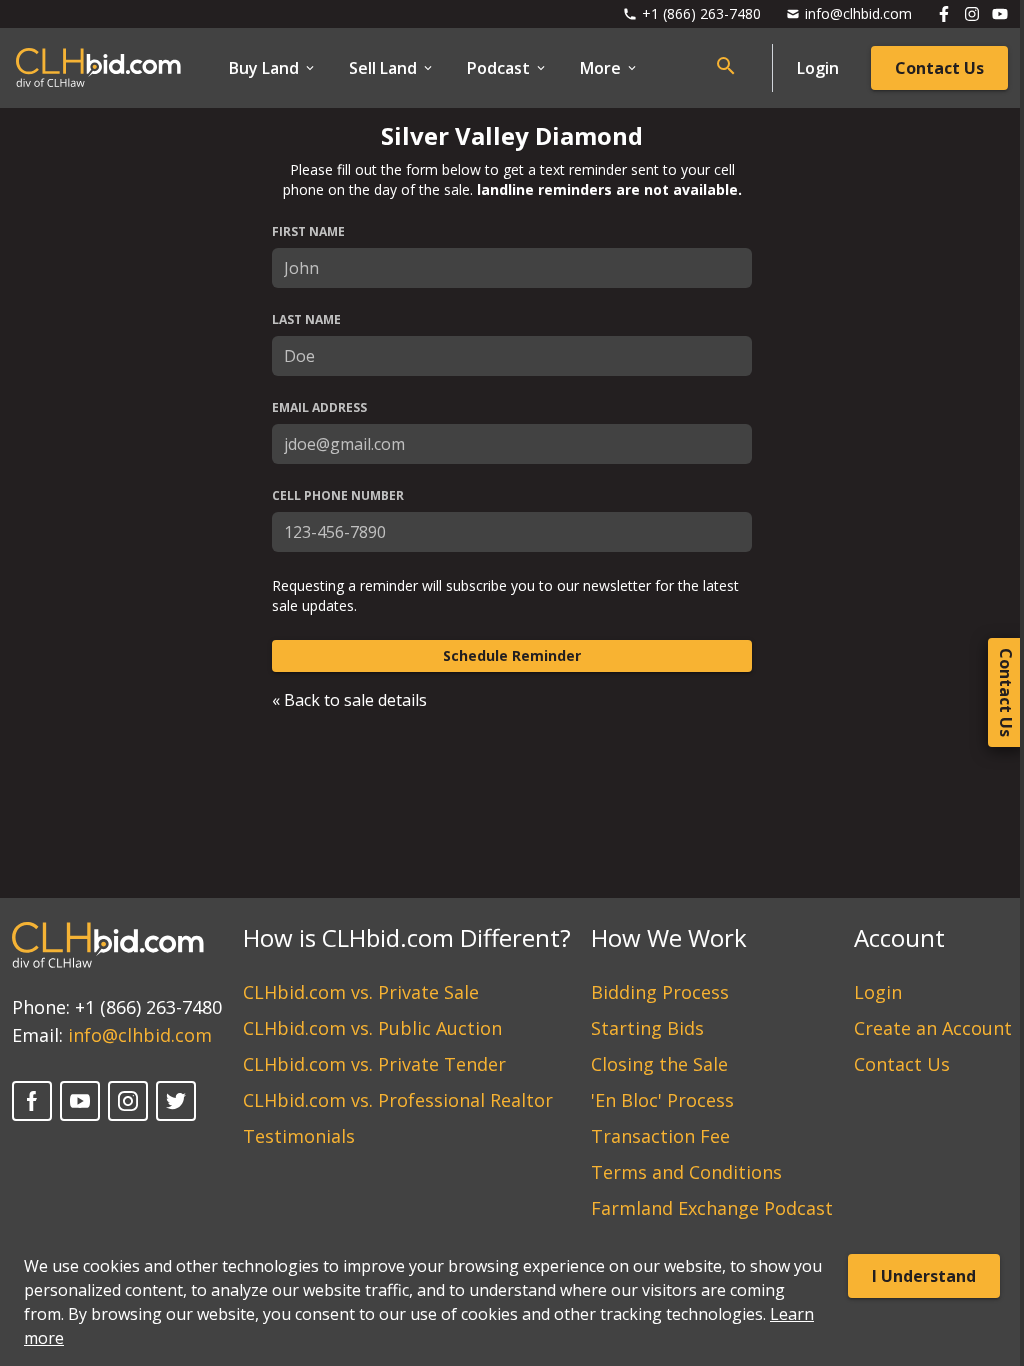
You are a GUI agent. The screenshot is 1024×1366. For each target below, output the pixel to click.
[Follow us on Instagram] (972, 14)
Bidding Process (660, 992)
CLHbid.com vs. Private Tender (374, 1064)
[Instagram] (128, 1101)
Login (818, 68)
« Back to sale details (349, 700)
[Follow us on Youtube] (1000, 14)
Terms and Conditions (686, 1172)
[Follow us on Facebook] (944, 14)
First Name (308, 232)
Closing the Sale (659, 1064)
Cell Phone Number (338, 496)
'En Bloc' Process (662, 1100)
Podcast (498, 68)
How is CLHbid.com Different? (407, 937)
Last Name (306, 320)
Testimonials (299, 1136)
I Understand (924, 1276)
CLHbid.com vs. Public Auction (372, 1028)
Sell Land (383, 68)
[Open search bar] (726, 66)
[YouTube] (80, 1101)
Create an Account (933, 1028)
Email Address (319, 408)
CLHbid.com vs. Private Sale (361, 992)
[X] (176, 1101)
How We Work (669, 937)
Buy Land (264, 68)
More (600, 68)
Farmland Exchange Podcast (712, 1208)
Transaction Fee (660, 1136)
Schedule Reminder (512, 655)
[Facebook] (32, 1101)
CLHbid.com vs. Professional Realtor (398, 1100)
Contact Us (939, 68)
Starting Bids (647, 1028)
